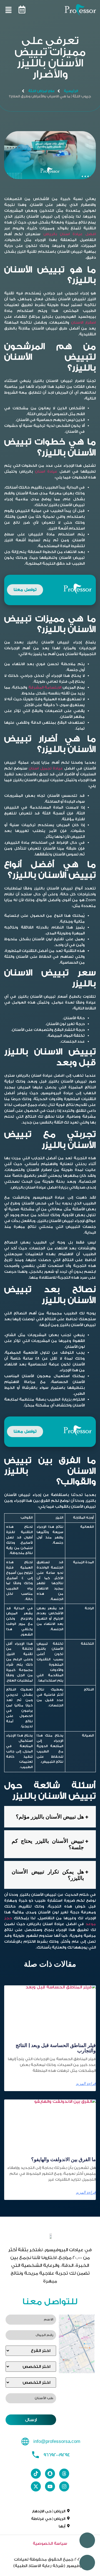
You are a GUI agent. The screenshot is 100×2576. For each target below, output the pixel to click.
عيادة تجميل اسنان (46, 768)
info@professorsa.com (57, 2442)
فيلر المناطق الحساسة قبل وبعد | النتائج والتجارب (56, 2048)
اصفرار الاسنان (83, 322)
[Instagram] (64, 2486)
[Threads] (64, 2474)
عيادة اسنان (46, 471)
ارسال (31, 2420)
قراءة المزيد (86, 2084)
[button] (37, 11)
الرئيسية (71, 91)
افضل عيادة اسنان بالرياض (70, 234)
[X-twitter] (36, 2486)
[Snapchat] (50, 2474)
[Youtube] (50, 2486)
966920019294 (57, 2455)
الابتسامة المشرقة (45, 687)
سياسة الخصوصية (50, 2544)
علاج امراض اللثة (42, 91)
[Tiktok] (36, 2474)
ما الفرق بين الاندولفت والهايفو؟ (63, 2159)
